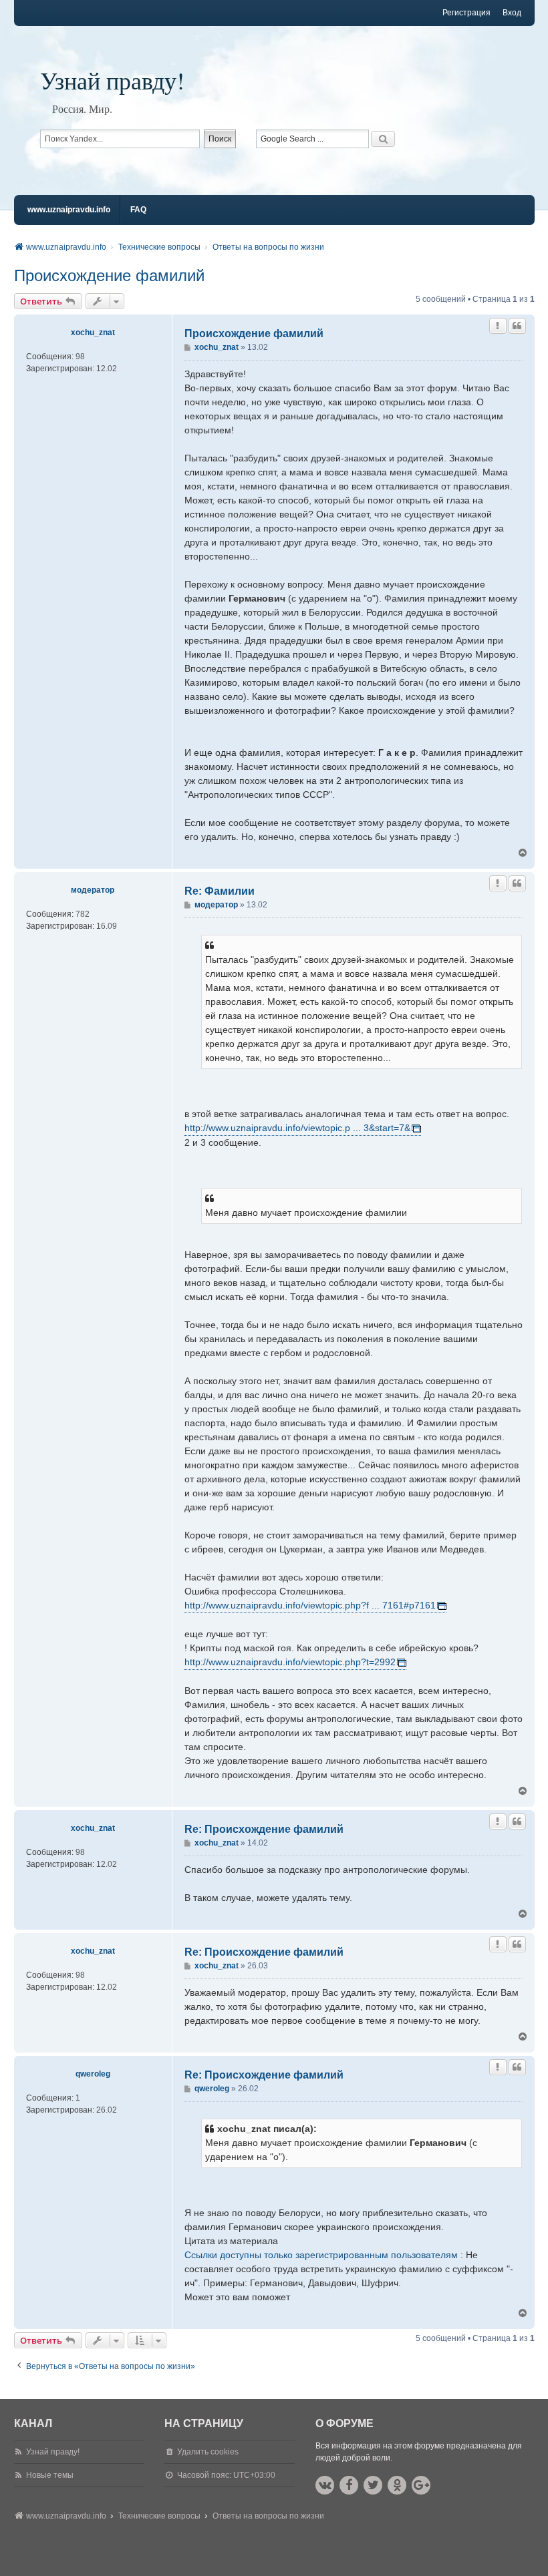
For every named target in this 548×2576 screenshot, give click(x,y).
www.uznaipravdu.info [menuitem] (69, 210)
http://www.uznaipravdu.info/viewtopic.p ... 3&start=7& (297, 1128)
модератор (93, 890)
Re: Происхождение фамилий (264, 1829)
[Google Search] (383, 139)
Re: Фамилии (220, 891)
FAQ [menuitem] (138, 210)
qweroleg (93, 2074)
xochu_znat (93, 333)
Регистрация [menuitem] (466, 13)
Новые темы (50, 2475)
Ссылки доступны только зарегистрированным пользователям (321, 2255)
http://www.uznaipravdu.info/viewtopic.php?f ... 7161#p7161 (310, 1605)
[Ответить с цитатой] (517, 326)
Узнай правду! (112, 80)
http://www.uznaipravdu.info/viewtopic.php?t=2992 (290, 1662)
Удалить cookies (208, 2452)
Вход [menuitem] (512, 13)
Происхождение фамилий (109, 275)
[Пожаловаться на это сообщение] (498, 326)
